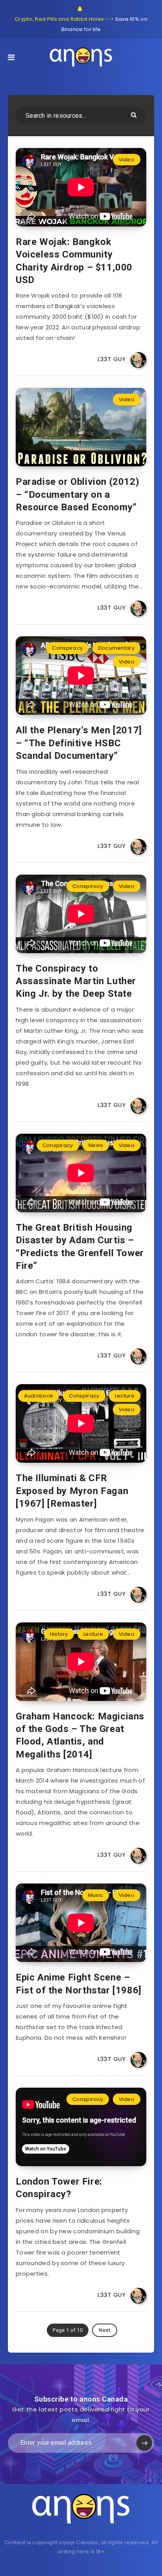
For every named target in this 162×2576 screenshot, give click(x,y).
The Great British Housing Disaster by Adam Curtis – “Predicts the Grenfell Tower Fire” (80, 1247)
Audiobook (39, 1396)
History (59, 1634)
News (96, 1145)
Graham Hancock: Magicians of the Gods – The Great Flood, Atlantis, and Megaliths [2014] (80, 1735)
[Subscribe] (144, 2443)
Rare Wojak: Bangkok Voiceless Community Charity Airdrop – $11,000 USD (74, 261)
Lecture (125, 1396)
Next (104, 2330)
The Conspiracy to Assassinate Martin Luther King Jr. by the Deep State (76, 981)
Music (96, 1895)
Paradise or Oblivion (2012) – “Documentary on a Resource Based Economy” (77, 494)
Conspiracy (67, 648)
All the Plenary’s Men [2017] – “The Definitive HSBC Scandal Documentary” (79, 743)
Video (127, 160)
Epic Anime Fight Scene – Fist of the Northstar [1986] (79, 1984)
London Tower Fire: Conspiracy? (59, 2188)
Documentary (116, 648)
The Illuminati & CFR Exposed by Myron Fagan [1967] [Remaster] (72, 1491)
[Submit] (135, 114)
